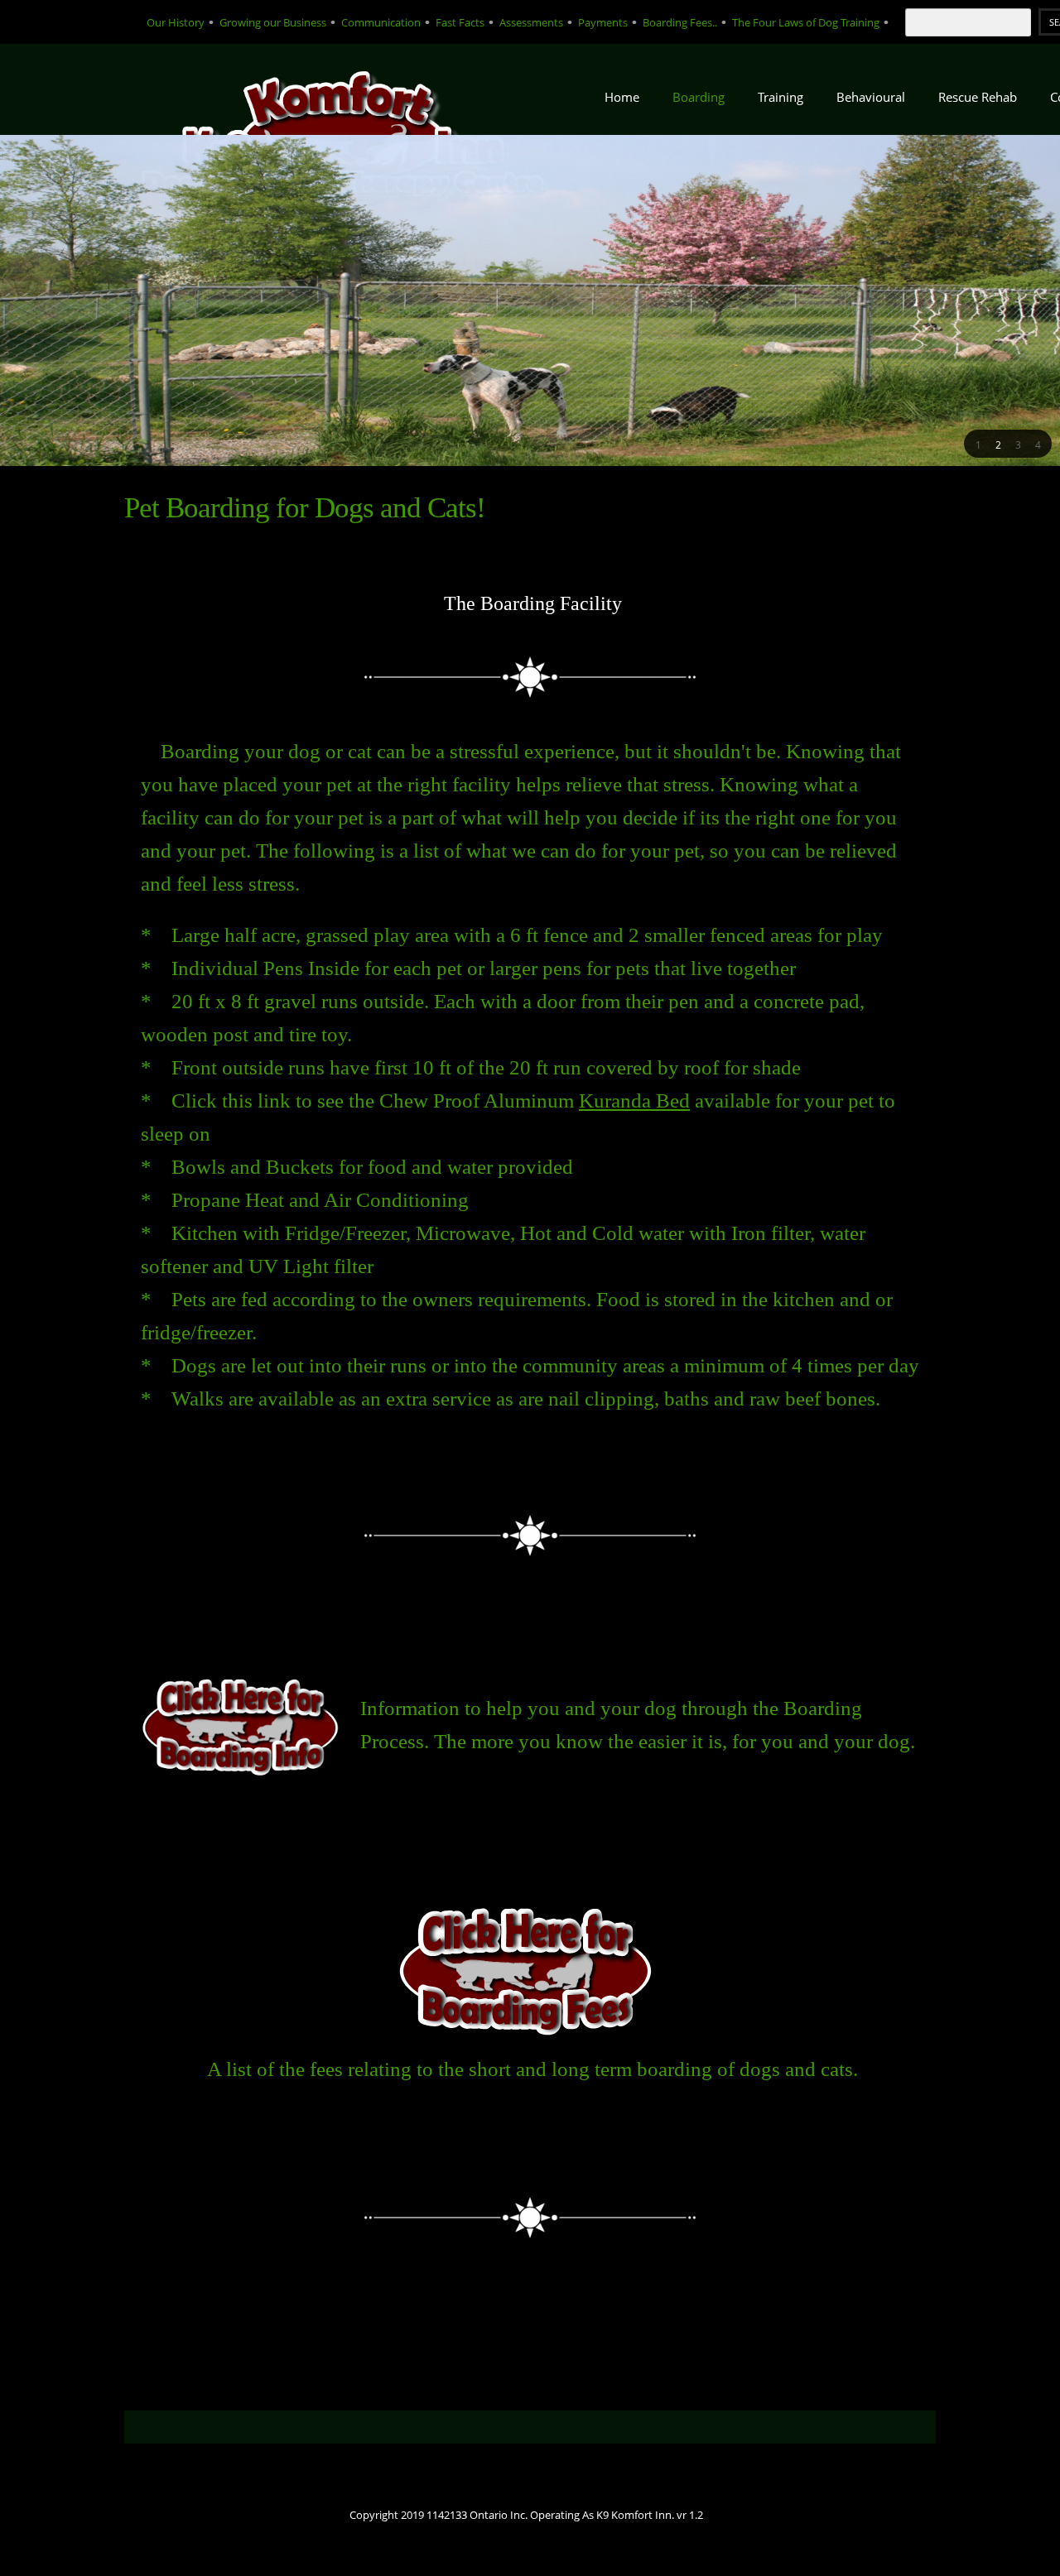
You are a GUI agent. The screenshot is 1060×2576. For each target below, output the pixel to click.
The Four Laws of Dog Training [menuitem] (806, 22)
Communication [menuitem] (381, 22)
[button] (978, 444)
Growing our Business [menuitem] (273, 22)
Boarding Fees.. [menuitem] (680, 22)
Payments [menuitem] (603, 22)
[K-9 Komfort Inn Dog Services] (348, 89)
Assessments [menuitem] (531, 22)
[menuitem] (622, 102)
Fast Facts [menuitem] (460, 22)
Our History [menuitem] (176, 22)
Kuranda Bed (634, 1101)
